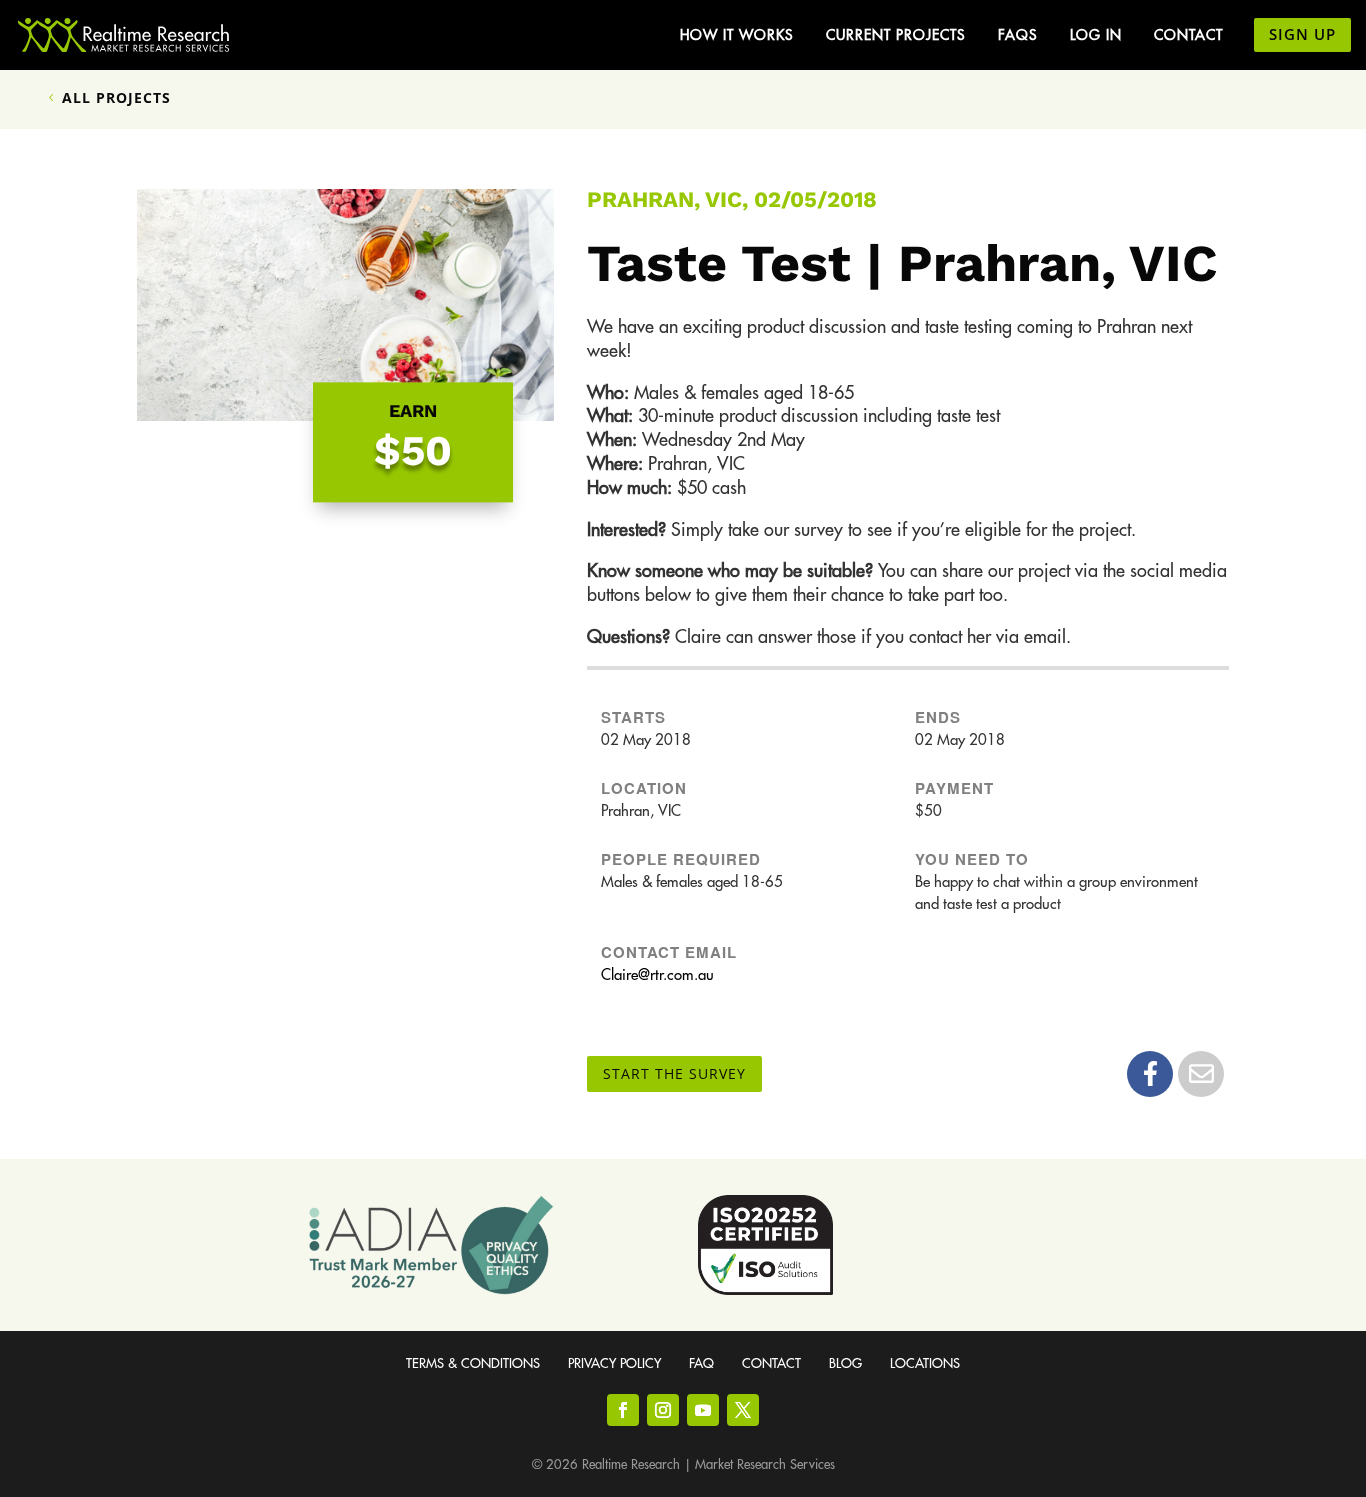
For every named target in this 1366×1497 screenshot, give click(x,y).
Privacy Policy (614, 1363)
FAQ (701, 1363)
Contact (1188, 35)
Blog (845, 1363)
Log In (1096, 35)
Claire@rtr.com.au (657, 975)
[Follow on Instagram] (663, 1410)
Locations (925, 1363)
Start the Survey (674, 1073)
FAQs (1018, 35)
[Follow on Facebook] (623, 1410)
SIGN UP (1302, 34)
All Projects (116, 97)
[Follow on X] (743, 1410)
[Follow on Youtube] (703, 1410)
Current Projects (896, 35)
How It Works (737, 35)
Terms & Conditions (473, 1363)
